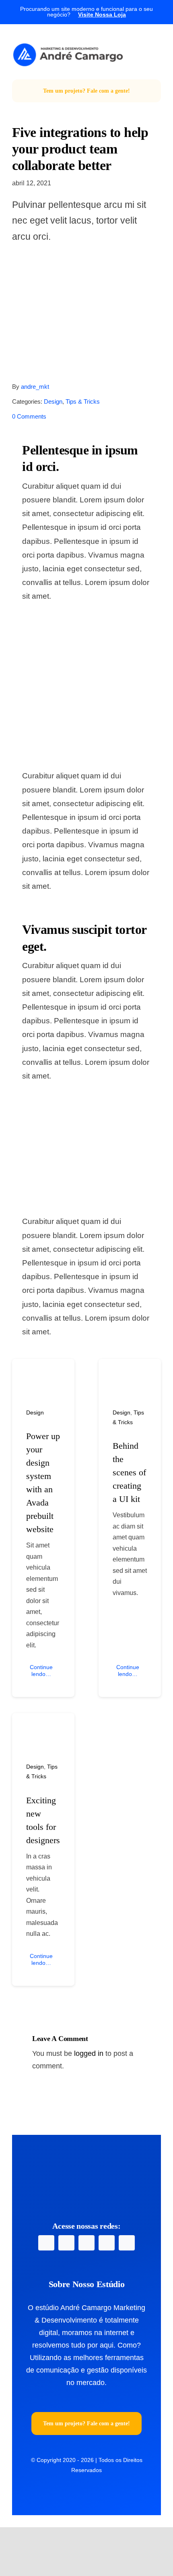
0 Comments (29, 416)
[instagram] (66, 2243)
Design (53, 401)
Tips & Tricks (83, 401)
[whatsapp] (127, 2243)
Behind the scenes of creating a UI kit (129, 1472)
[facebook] (46, 2243)
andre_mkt (35, 387)
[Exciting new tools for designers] (43, 1725)
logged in (89, 2053)
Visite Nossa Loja (102, 15)
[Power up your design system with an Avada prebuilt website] (43, 1371)
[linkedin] (107, 2243)
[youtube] (86, 2243)
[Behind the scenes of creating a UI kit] (130, 1371)
